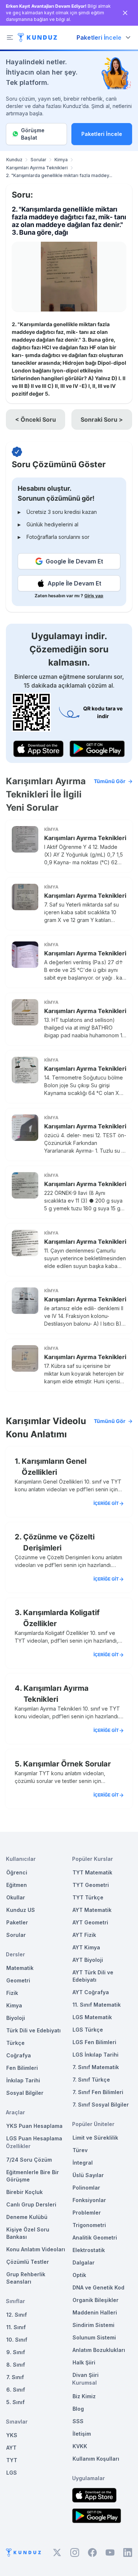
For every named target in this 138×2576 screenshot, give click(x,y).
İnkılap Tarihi (23, 2080)
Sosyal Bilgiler (25, 2093)
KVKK (80, 2446)
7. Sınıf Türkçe (91, 2080)
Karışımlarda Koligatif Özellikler (61, 1618)
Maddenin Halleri (95, 2312)
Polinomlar (86, 2188)
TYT (12, 2460)
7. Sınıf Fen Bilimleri (98, 2092)
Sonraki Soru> (102, 419)
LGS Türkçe (88, 2030)
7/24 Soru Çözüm (29, 2160)
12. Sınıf (17, 2315)
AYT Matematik (92, 1910)
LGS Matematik (92, 2017)
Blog (78, 2409)
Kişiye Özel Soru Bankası (28, 2233)
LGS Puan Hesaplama (34, 2138)
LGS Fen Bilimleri (94, 2042)
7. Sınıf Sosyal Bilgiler (101, 2105)
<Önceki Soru (36, 419)
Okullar (16, 1897)
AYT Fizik (84, 1935)
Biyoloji (16, 2018)
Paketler (17, 1922)
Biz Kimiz (84, 2396)
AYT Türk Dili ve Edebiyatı (93, 1976)
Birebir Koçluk (24, 2192)
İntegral (83, 2163)
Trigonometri (89, 2225)
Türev (80, 2150)
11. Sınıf (16, 2327)
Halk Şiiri (84, 2362)
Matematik (20, 1968)
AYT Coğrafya (91, 1992)
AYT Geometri (90, 1922)
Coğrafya (19, 2055)
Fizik (12, 1993)
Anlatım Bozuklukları (99, 2350)
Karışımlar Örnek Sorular (67, 1764)
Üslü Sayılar (88, 2175)
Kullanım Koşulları (96, 2459)
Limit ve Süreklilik (95, 2138)
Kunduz (14, 160)
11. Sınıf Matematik (97, 2005)
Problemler (87, 2213)
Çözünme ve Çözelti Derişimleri (59, 1542)
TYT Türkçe (88, 1897)
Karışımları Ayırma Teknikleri (37, 168)
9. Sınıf (16, 2352)
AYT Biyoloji (88, 1960)
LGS (12, 2473)
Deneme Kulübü (27, 2217)
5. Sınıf (15, 2402)
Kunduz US (21, 1910)
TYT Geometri (91, 1885)
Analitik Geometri (95, 2238)
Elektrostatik (89, 2250)
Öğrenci (17, 1872)
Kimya (61, 160)
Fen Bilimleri (22, 2068)
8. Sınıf (16, 2365)
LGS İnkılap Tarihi (95, 2055)
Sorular (38, 160)
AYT (11, 2448)
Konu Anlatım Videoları (36, 2249)
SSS (78, 2421)
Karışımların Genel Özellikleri (54, 1467)
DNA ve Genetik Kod (98, 2287)
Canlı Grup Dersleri (31, 2204)
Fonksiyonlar (89, 2200)
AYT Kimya (86, 1947)
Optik (79, 2275)
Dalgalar (84, 2262)
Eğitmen (17, 1885)
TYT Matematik (92, 1872)
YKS (12, 2435)
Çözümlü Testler (28, 2262)
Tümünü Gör (110, 781)
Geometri (18, 1980)
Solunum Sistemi (94, 2337)
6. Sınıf (16, 2390)
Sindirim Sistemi (93, 2325)
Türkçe (15, 2043)
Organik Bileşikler (95, 2300)
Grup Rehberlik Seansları (26, 2278)
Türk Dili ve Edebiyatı (33, 2030)
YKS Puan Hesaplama (34, 2126)
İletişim (82, 2434)
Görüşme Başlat (33, 134)
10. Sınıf (17, 2340)
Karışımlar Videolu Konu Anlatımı (66, 1428)
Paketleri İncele (102, 134)
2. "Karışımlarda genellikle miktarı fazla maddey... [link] (59, 175)
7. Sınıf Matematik (96, 2067)
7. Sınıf (15, 2377)
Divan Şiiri (86, 2375)
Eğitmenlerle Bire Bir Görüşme (33, 2176)
